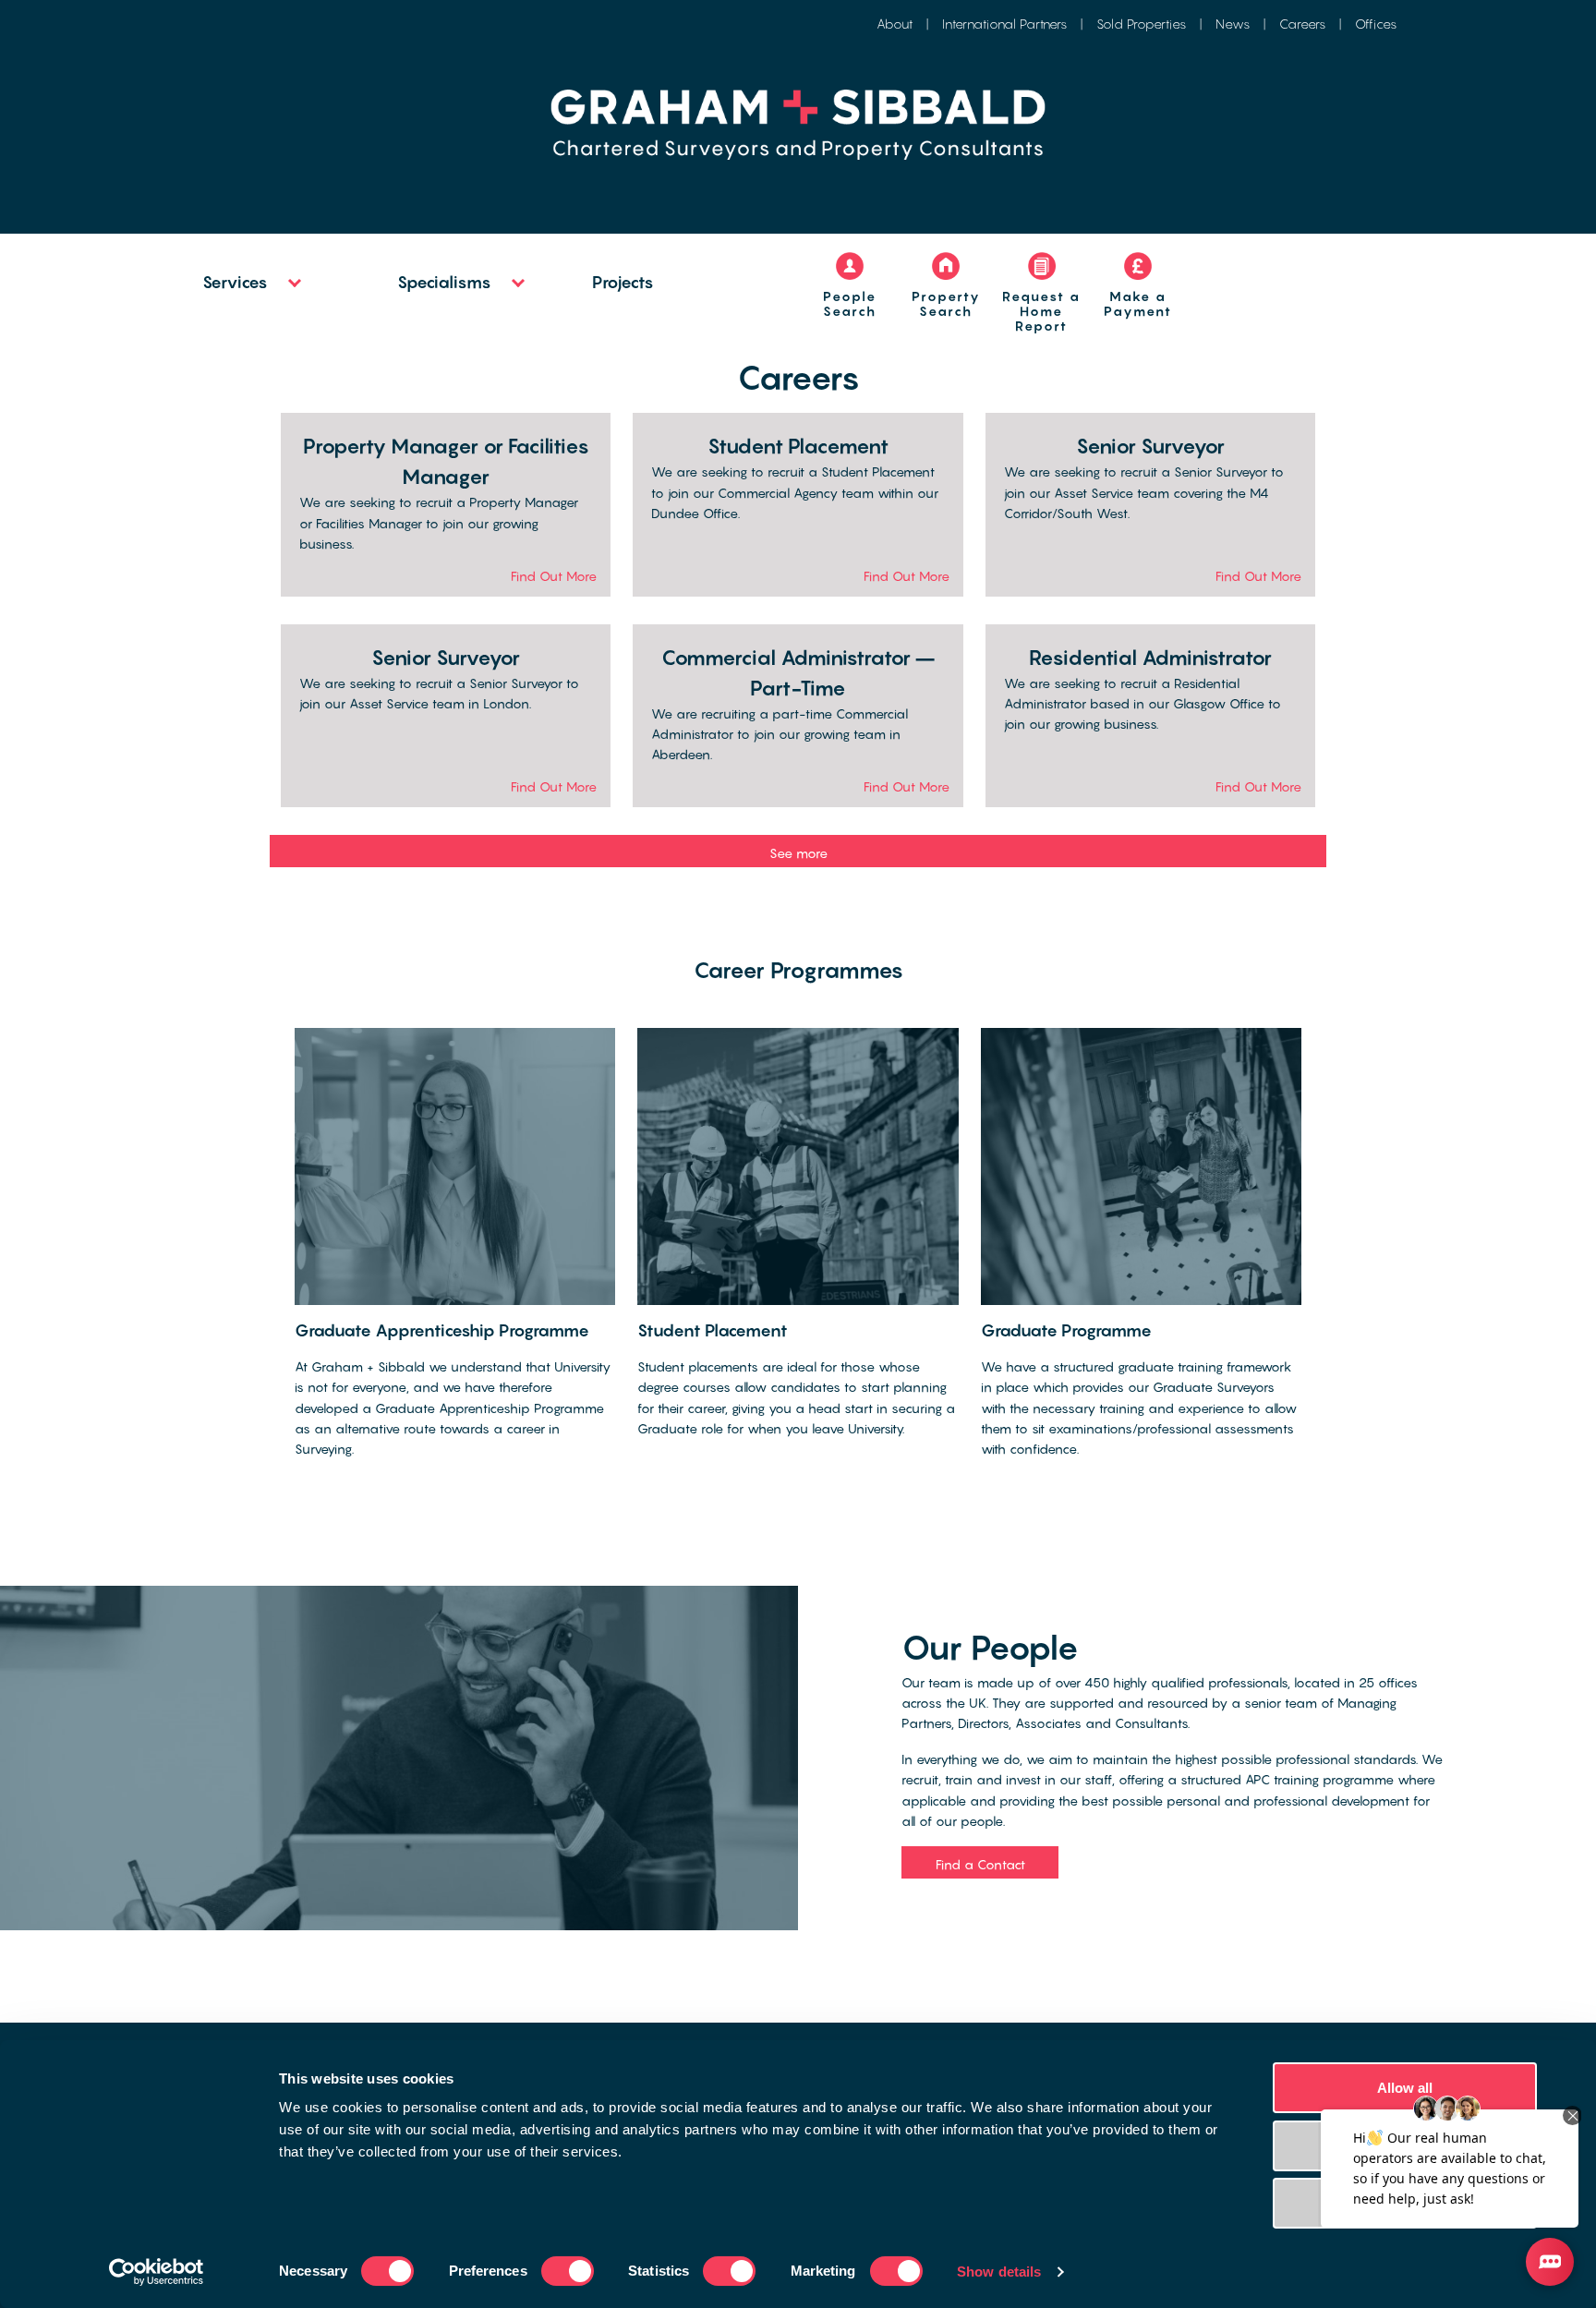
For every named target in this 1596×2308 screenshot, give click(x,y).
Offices (1376, 24)
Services (235, 282)
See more (798, 853)
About (895, 24)
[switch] (568, 2271)
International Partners (1004, 24)
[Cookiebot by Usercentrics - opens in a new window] (157, 2272)
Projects (623, 282)
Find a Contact (980, 1864)
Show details (999, 2272)
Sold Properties (1141, 24)
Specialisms (444, 282)
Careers (1302, 24)
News (1233, 24)
